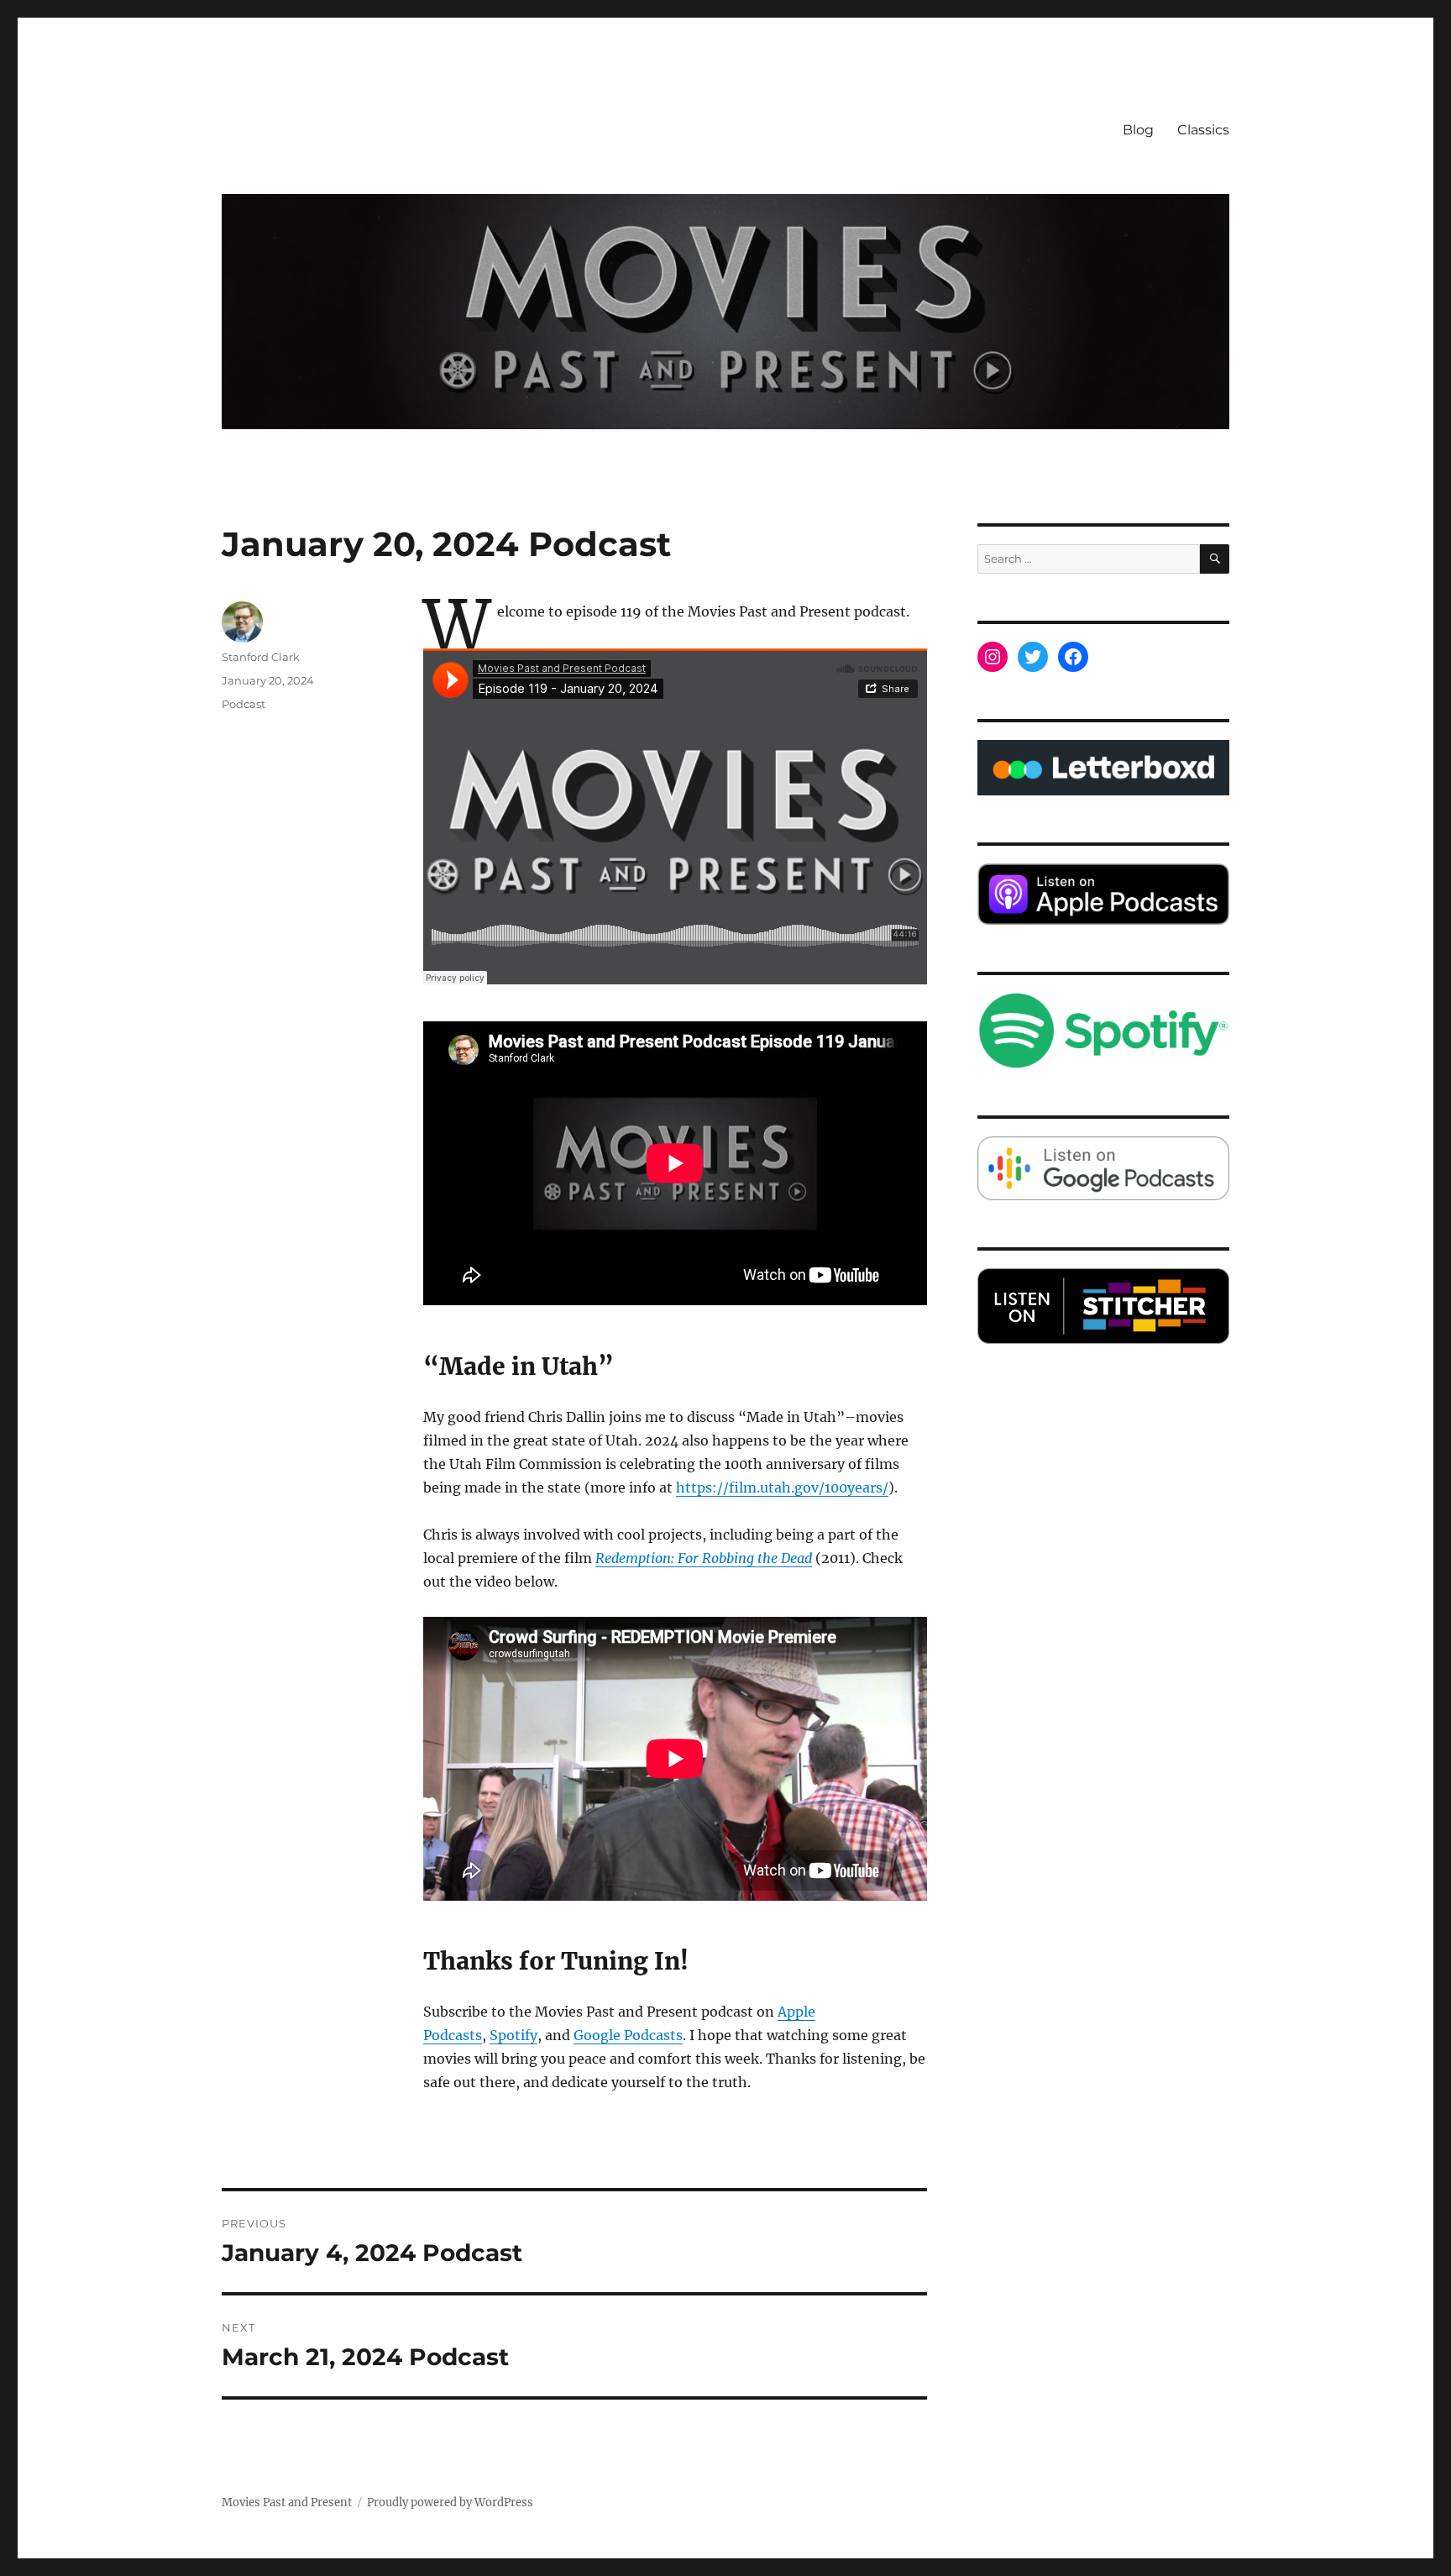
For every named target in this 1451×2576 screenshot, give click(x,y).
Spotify (513, 2035)
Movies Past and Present (287, 2503)
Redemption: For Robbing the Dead (704, 1558)
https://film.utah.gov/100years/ (782, 1487)
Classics (1203, 130)
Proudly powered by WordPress (450, 2503)
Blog (1138, 130)
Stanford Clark (261, 657)
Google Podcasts (628, 2035)
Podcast (244, 704)
